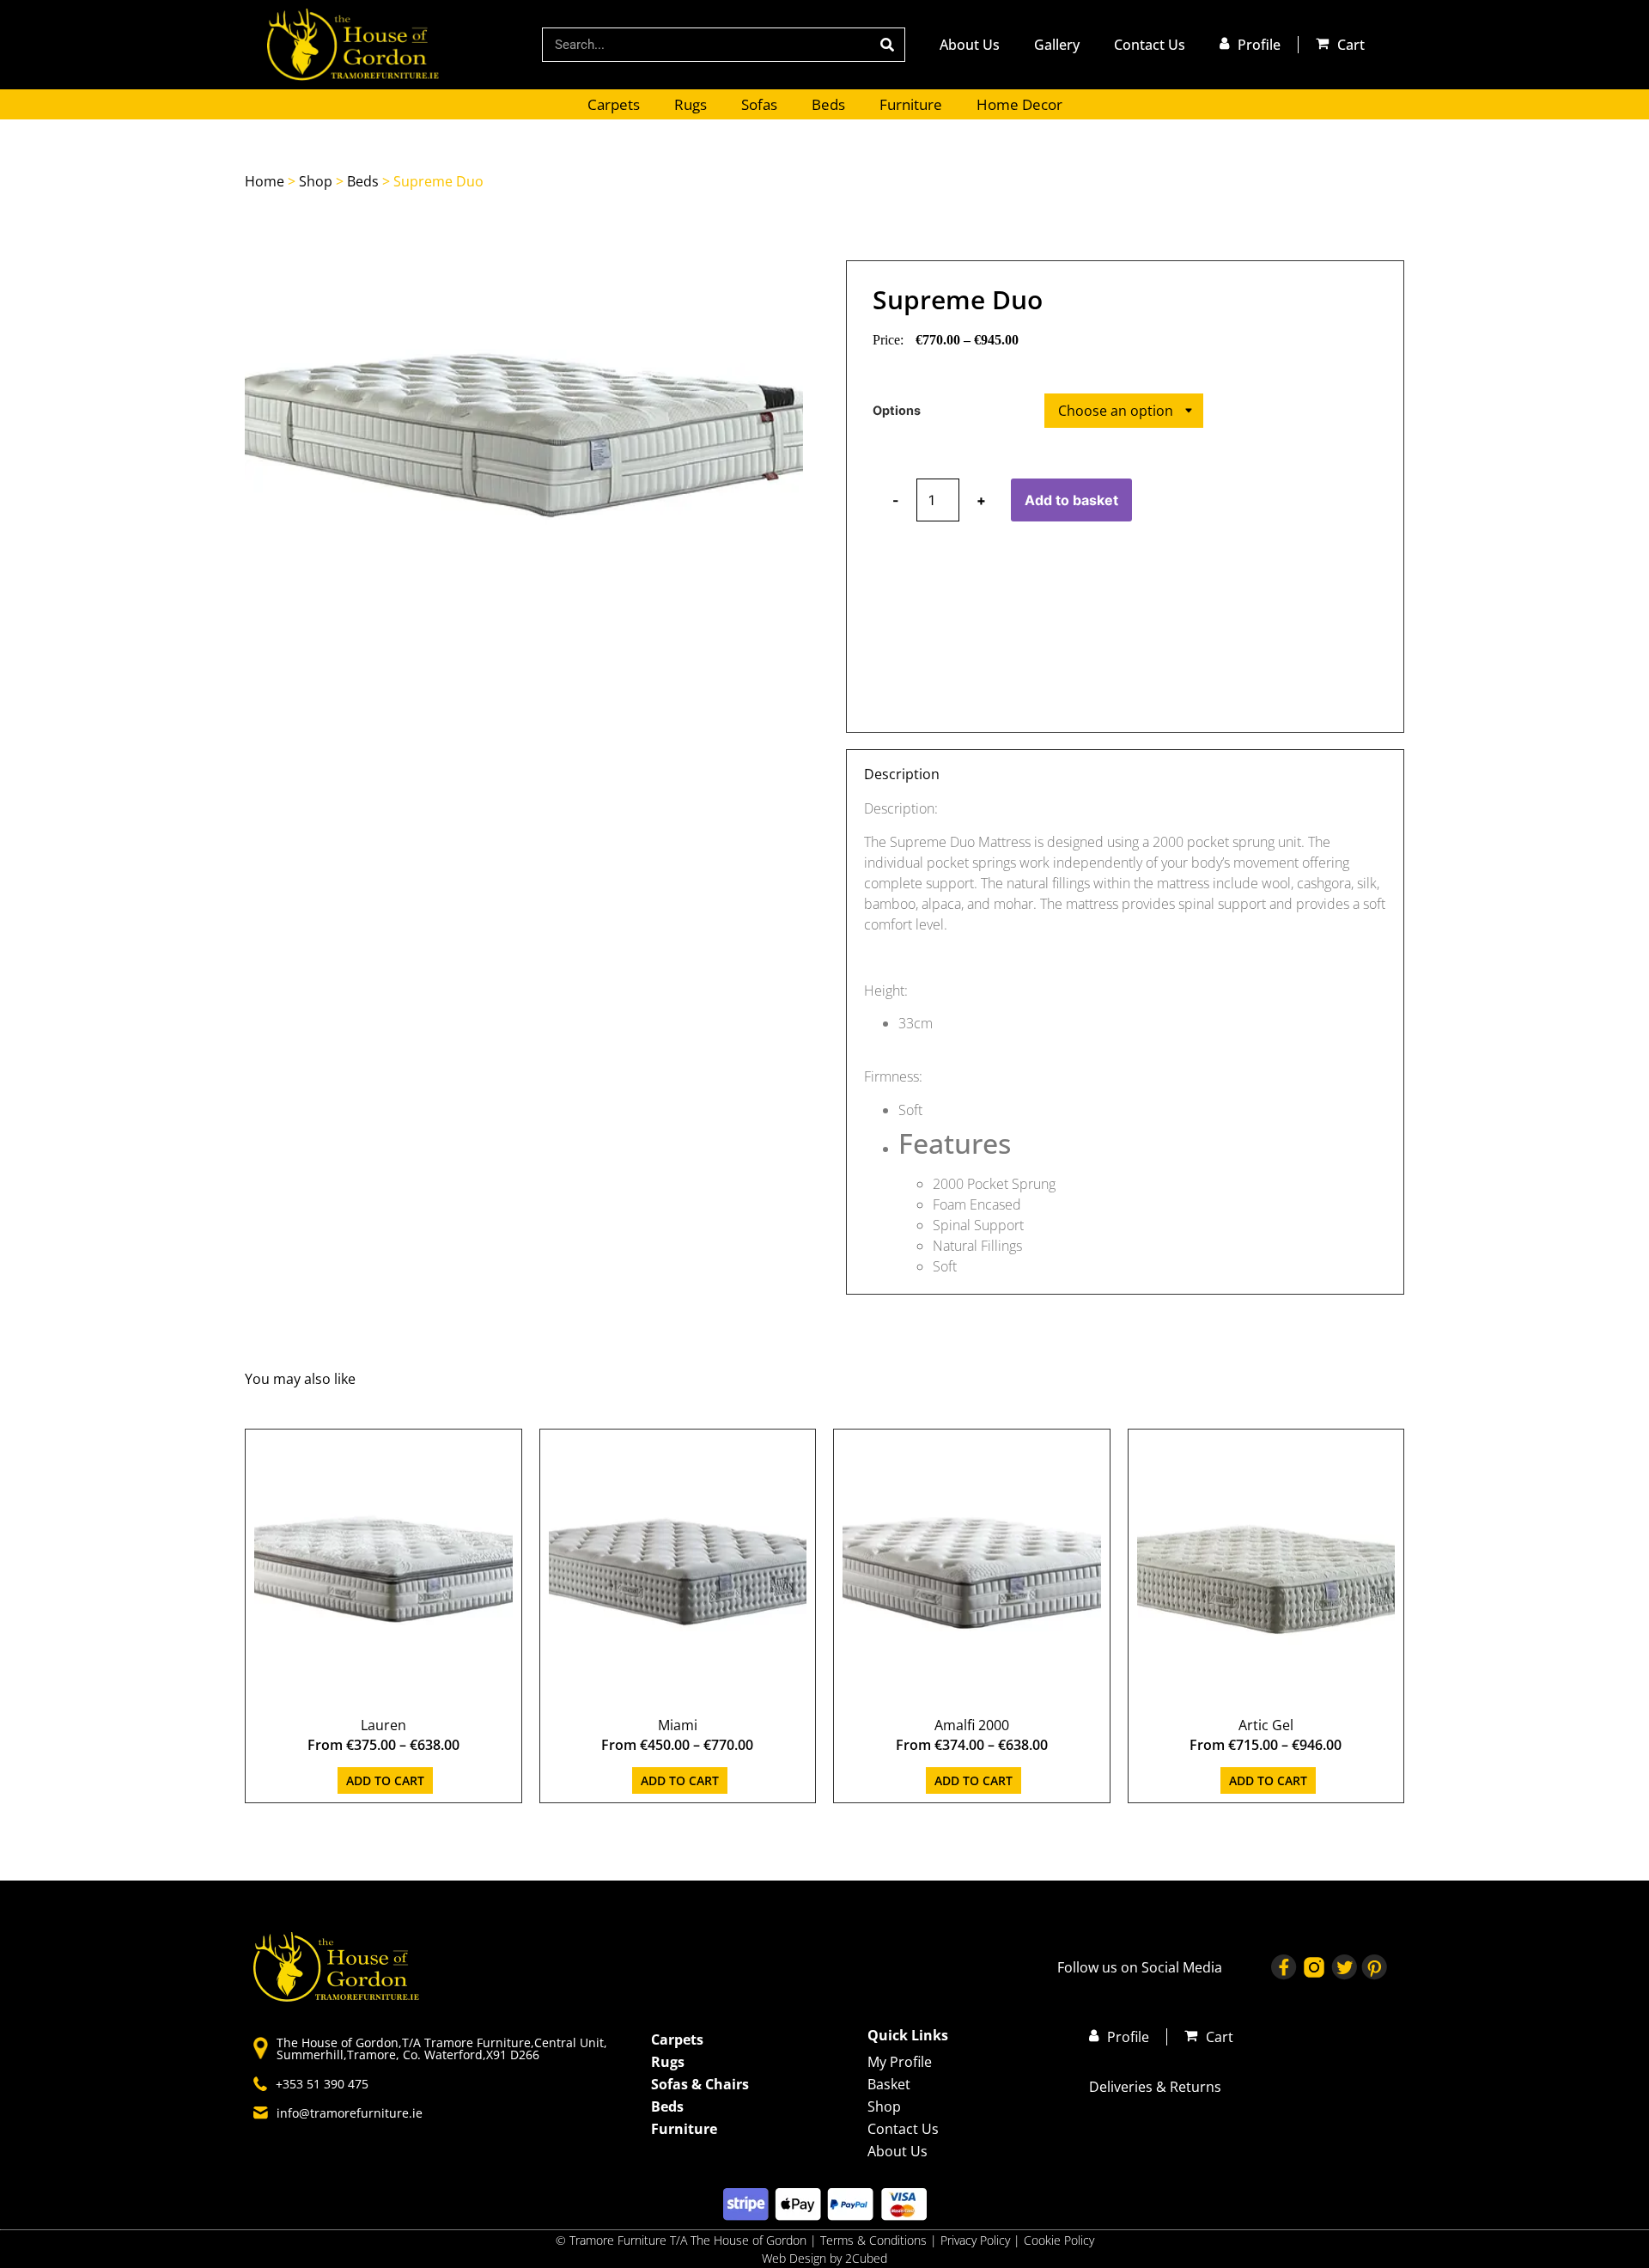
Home (265, 181)
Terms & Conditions (873, 2240)
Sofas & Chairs (700, 2084)
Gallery (1057, 45)
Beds (828, 104)
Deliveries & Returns (1155, 2087)
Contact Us (1150, 45)
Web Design (794, 2258)
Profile (1259, 45)
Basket (889, 2084)
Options (897, 411)
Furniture (911, 104)
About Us (970, 45)
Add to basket (1071, 500)
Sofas (759, 104)
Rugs (691, 104)
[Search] (887, 45)
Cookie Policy (1059, 2240)
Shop (316, 181)
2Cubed (866, 2258)
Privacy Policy (977, 2240)
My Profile (900, 2062)
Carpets (614, 104)
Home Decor (1019, 104)
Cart (1351, 45)
